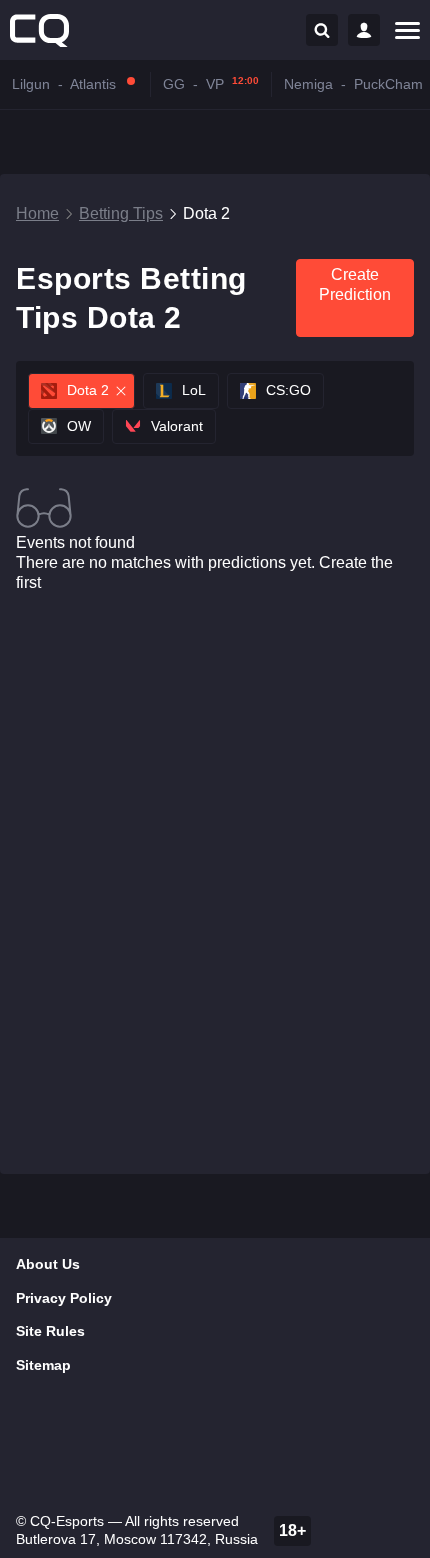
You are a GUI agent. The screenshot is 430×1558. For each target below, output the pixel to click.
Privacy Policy (64, 1298)
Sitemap (43, 1365)
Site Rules (50, 1331)
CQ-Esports (67, 1521)
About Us (48, 1264)
